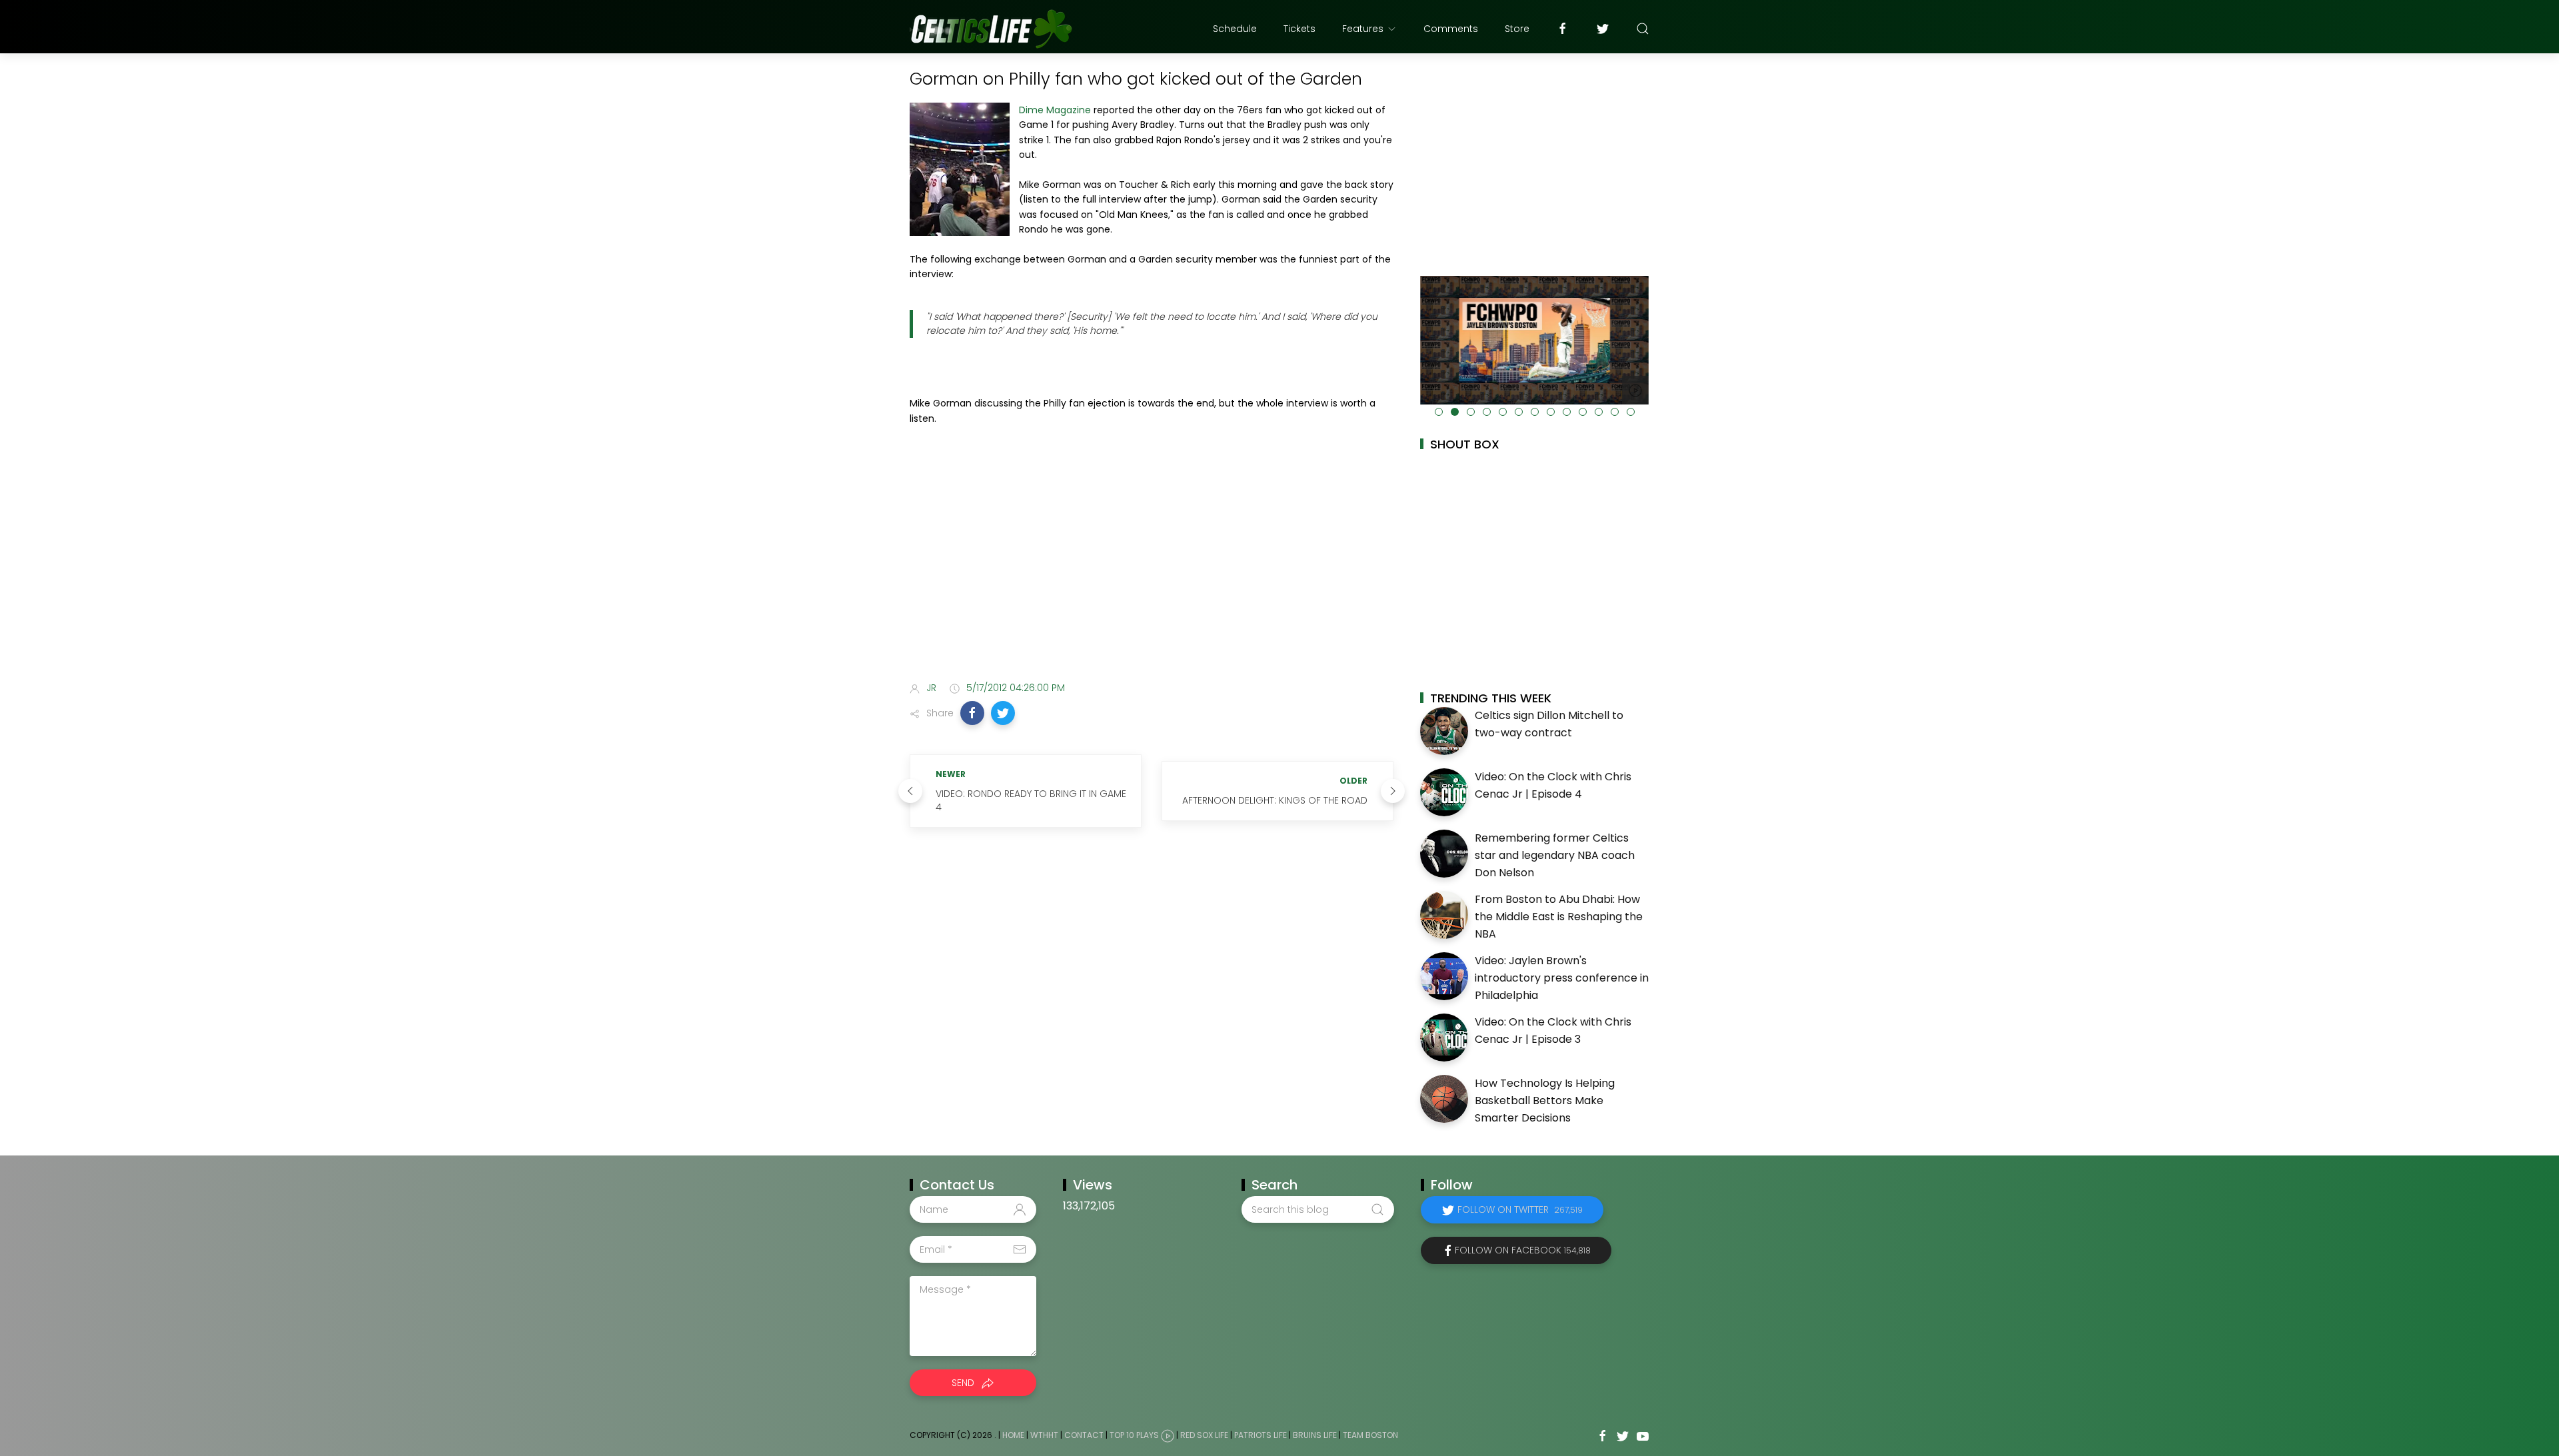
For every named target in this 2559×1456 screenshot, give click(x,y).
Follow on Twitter (1520, 1209)
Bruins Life (1315, 1436)
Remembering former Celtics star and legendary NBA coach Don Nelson (1555, 855)
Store (1517, 29)
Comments (1451, 29)
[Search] (1643, 29)
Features (1363, 29)
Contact (1084, 1436)
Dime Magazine (1055, 110)
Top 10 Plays (1134, 1436)
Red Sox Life (1204, 1436)
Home (1013, 1436)
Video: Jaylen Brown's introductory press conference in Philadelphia (1562, 978)
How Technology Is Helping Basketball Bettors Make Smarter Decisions (1545, 1100)
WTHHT (1044, 1436)
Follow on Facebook (1523, 1250)
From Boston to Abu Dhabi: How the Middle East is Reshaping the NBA (1559, 916)
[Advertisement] (1152, 566)
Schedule (1235, 29)
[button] (972, 713)
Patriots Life (1261, 1436)
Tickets (1299, 29)
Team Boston (1370, 1436)
